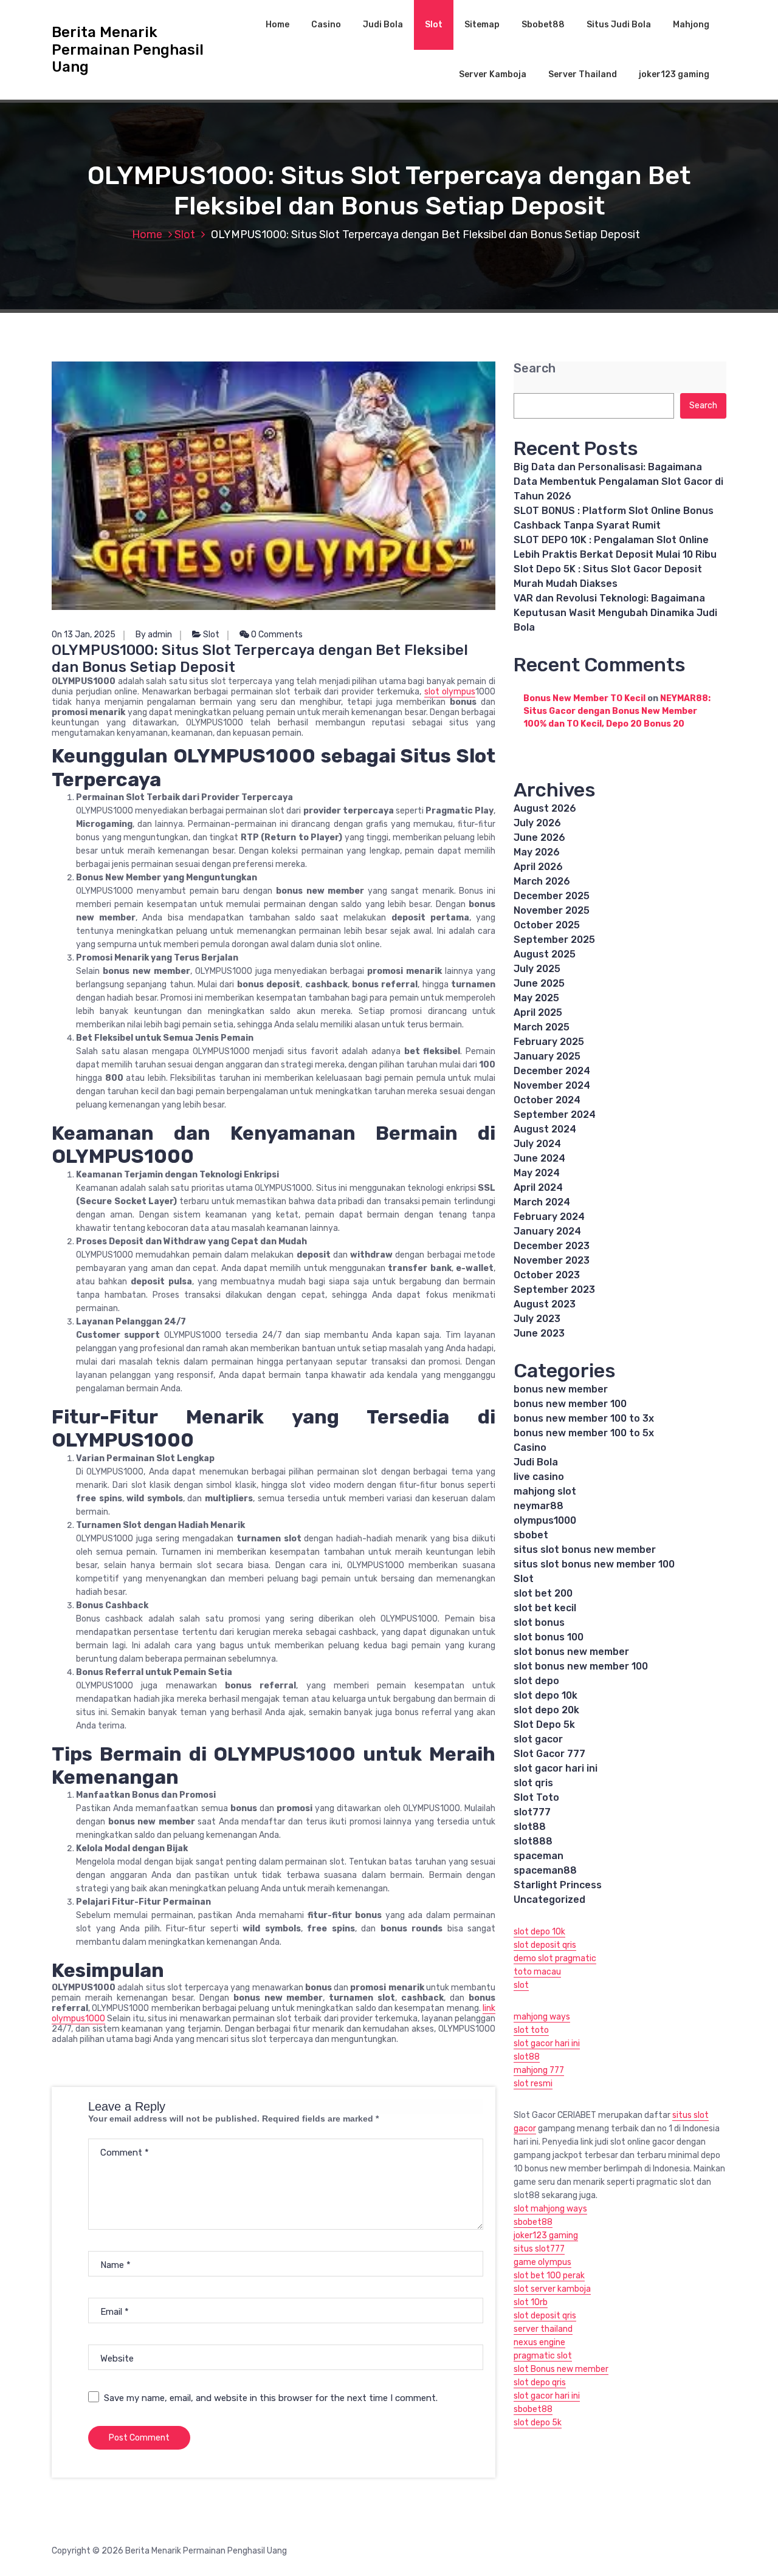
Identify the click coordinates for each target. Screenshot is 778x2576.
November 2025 (552, 910)
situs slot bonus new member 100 (594, 1564)
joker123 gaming (674, 74)
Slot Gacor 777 (549, 1754)
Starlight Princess (558, 1885)
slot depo (536, 1681)
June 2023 (539, 1333)
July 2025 (537, 969)
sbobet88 (533, 2222)
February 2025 (549, 1042)
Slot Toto (536, 1797)
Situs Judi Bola (619, 25)
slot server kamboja (552, 2289)
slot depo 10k (546, 1695)
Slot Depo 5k (544, 1725)
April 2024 (538, 1187)
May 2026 (537, 852)
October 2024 (547, 1100)
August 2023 (545, 1304)
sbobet (531, 1535)
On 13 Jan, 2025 (84, 635)
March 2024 (542, 1202)
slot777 (532, 1812)
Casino (326, 25)
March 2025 (542, 1027)
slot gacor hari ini (556, 1768)
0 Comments (276, 635)
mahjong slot (545, 1491)
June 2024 (539, 1158)
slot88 (530, 1827)
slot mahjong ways (550, 2209)
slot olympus (450, 692)
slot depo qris (540, 2382)
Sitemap (482, 25)
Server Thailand (583, 74)
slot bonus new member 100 (581, 1666)
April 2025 (538, 1012)
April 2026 (538, 867)
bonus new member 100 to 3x (584, 1418)
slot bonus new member (571, 1652)
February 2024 (549, 1217)
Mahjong (691, 25)
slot (521, 1985)
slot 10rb (531, 2302)
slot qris (533, 1783)
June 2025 (539, 983)
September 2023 (554, 1290)
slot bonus (539, 1622)
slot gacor (538, 1739)
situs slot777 (539, 2249)
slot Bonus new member (561, 2369)
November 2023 (552, 1260)
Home (277, 25)
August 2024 (545, 1129)
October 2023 (547, 1275)
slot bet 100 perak (549, 2276)
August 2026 (545, 808)
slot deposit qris (545, 1945)
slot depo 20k (546, 1710)
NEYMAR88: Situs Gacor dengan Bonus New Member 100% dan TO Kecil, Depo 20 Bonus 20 (617, 711)
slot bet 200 (543, 1593)
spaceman (539, 1856)
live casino (539, 1477)
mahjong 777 (539, 2070)
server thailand (543, 2329)
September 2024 (555, 1115)
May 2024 (537, 1173)
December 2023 (552, 1246)
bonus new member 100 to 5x (584, 1433)
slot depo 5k (538, 2423)
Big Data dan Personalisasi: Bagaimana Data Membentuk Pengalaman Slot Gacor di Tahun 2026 (618, 481)
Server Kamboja (493, 74)
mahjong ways (542, 2017)
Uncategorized (549, 1899)
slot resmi (533, 2084)
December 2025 (552, 896)
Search (535, 368)
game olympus (542, 2262)
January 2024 (547, 1231)
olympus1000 (545, 1520)
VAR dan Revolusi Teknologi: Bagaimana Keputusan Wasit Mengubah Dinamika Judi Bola (615, 613)
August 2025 (545, 954)
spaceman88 (545, 1870)
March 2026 (542, 881)
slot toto (531, 2030)
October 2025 (547, 925)
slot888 (533, 1841)
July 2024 (537, 1144)
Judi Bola (383, 25)
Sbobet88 (543, 25)
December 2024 (552, 1071)
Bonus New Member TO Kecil (584, 698)
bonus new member (561, 1389)
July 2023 (537, 1319)
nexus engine (539, 2342)
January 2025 (547, 1056)
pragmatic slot (543, 2356)
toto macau (537, 1972)
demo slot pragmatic (555, 1958)
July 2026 (537, 823)
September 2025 (554, 940)
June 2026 (539, 838)
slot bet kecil (545, 1608)
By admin (154, 635)
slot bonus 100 (549, 1637)
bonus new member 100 (570, 1404)
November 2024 (552, 1085)
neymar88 (539, 1506)
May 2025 (536, 998)
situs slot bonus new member (585, 1550)
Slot (434, 25)
